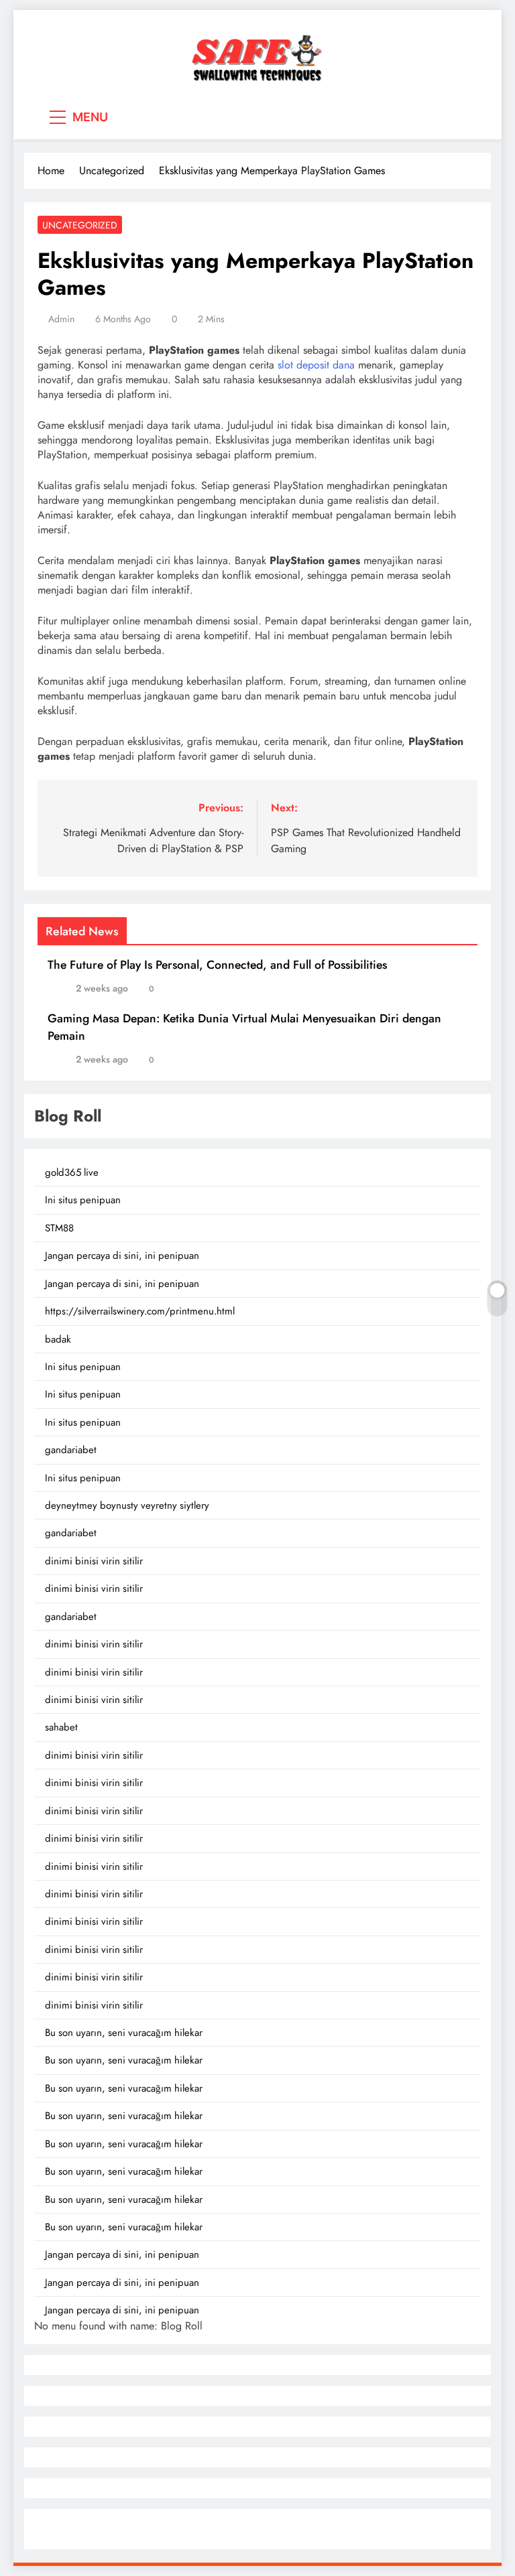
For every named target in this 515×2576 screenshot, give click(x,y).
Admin (61, 319)
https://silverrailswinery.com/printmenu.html (140, 1311)
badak (58, 1339)
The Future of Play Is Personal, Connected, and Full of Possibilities (217, 965)
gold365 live (72, 1172)
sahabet (61, 1727)
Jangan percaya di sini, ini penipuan (122, 1256)
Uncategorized (80, 225)
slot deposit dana (316, 365)
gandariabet (71, 1450)
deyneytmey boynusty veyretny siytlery (127, 1505)
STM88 (59, 1228)
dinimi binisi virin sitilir (94, 1561)
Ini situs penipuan (83, 1200)
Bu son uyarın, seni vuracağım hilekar (124, 2033)
